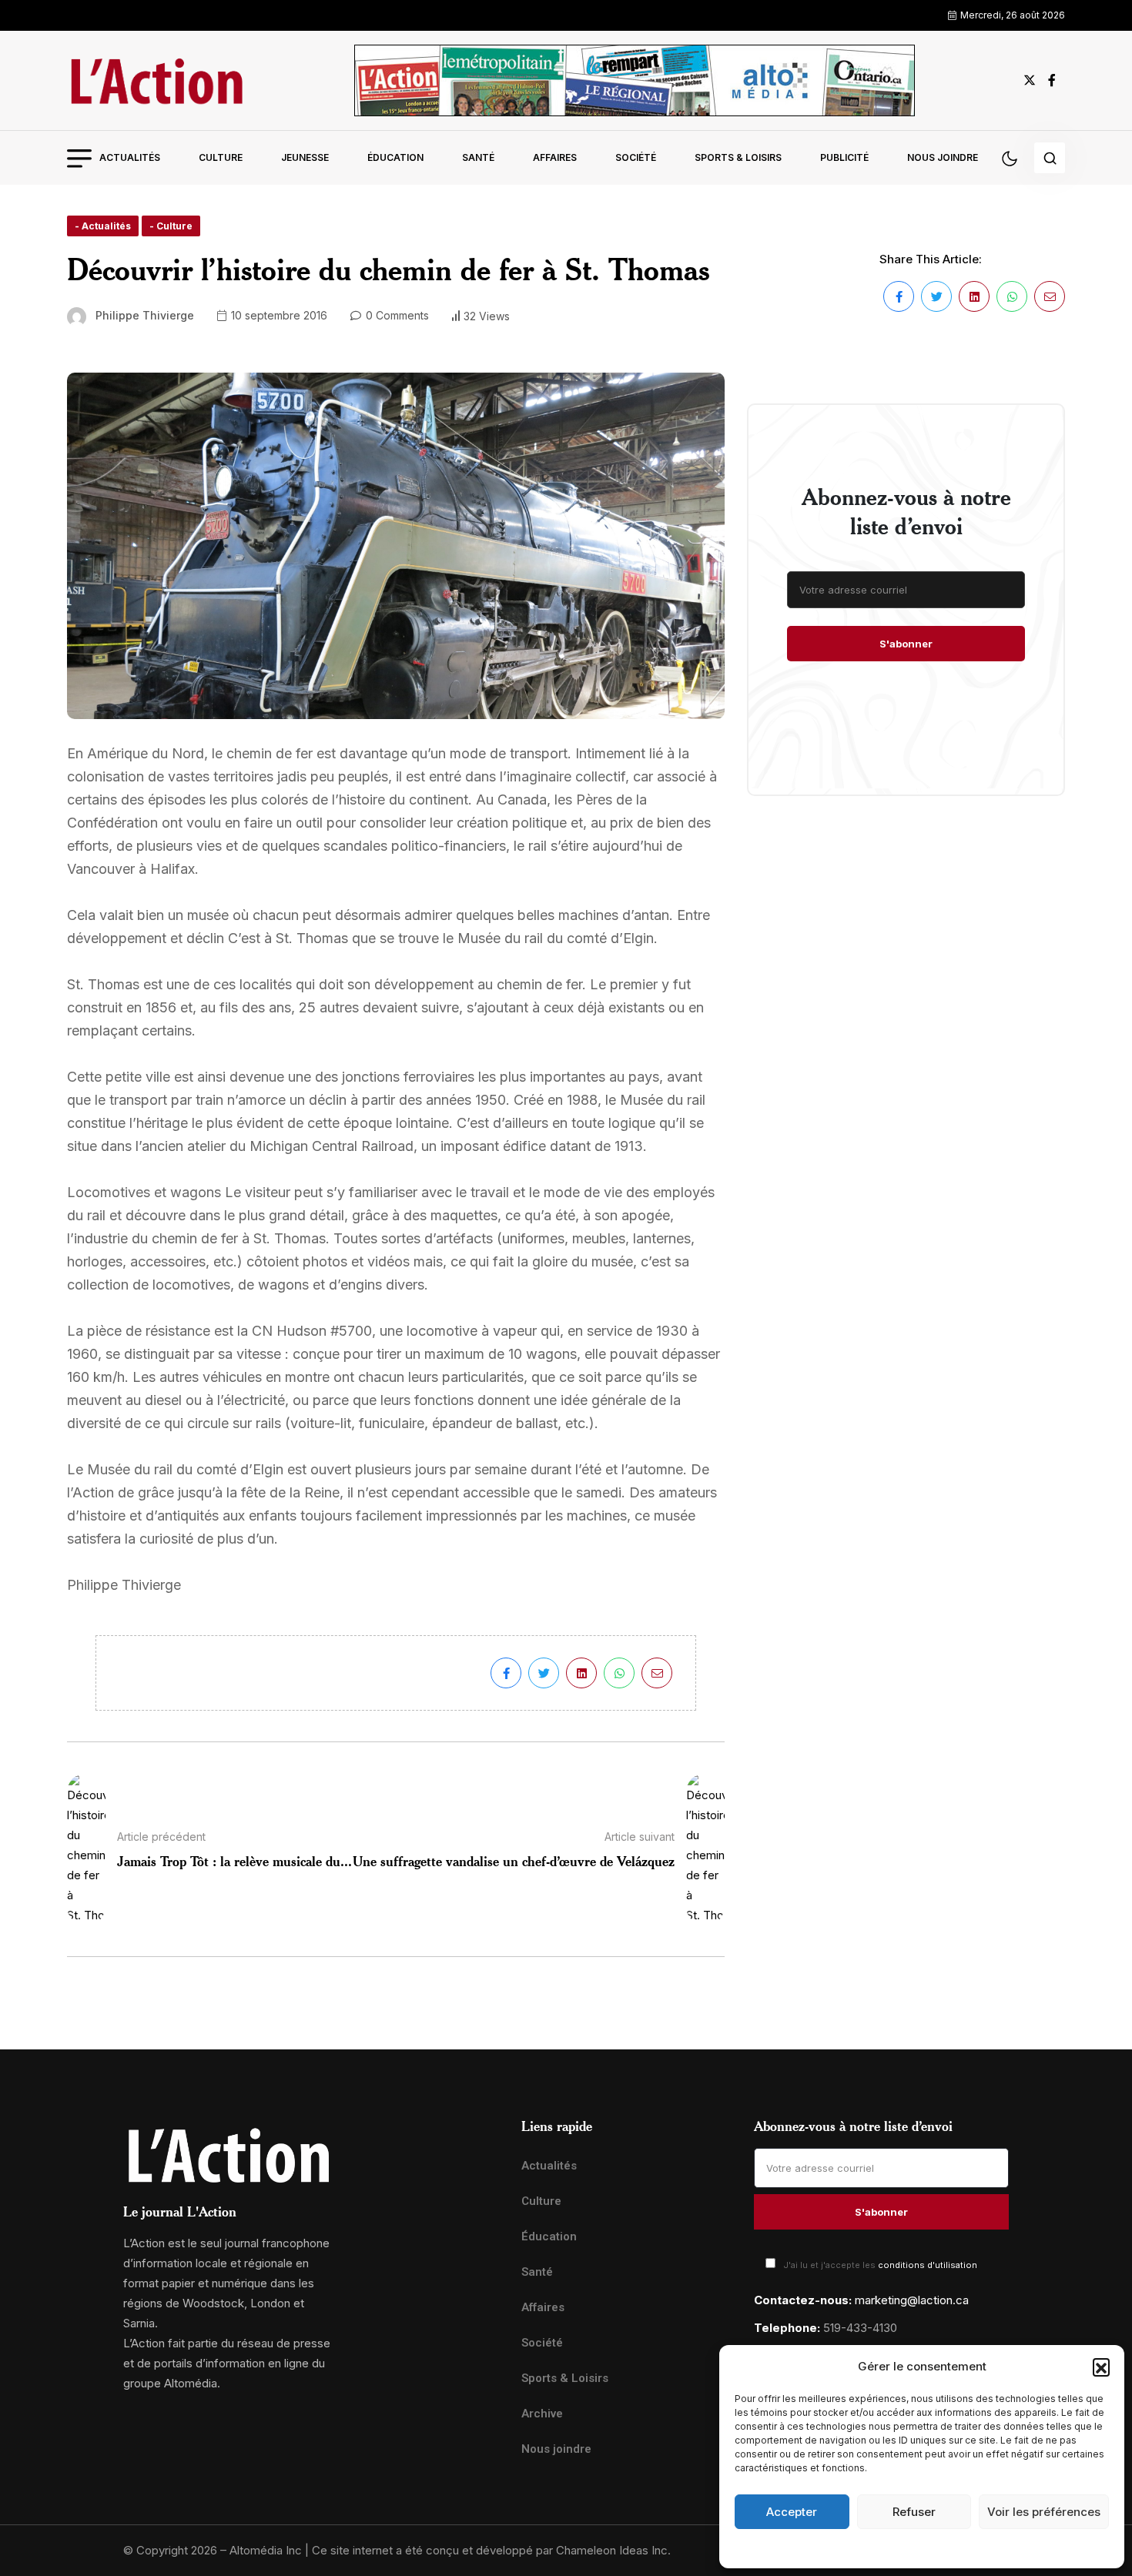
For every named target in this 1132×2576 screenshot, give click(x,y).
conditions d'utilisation (928, 2265)
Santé (478, 157)
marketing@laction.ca (912, 2300)
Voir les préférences (1044, 2512)
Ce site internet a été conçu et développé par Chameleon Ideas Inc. (491, 2550)
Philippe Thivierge (145, 315)
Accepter (792, 2512)
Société (636, 157)
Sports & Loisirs (738, 157)
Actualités (130, 157)
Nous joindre (943, 157)
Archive (542, 2414)
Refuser (914, 2512)
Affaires (555, 157)
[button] (1101, 2367)
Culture (221, 157)
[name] (156, 80)
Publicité (844, 157)
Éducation (395, 157)
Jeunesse (305, 157)
